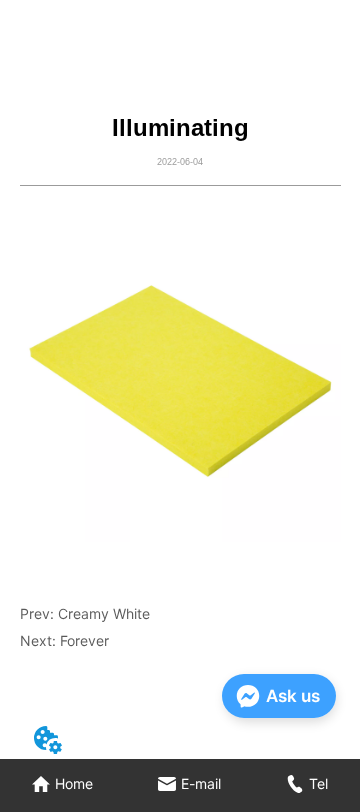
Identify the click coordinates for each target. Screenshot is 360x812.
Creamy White (104, 613)
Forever (84, 640)
